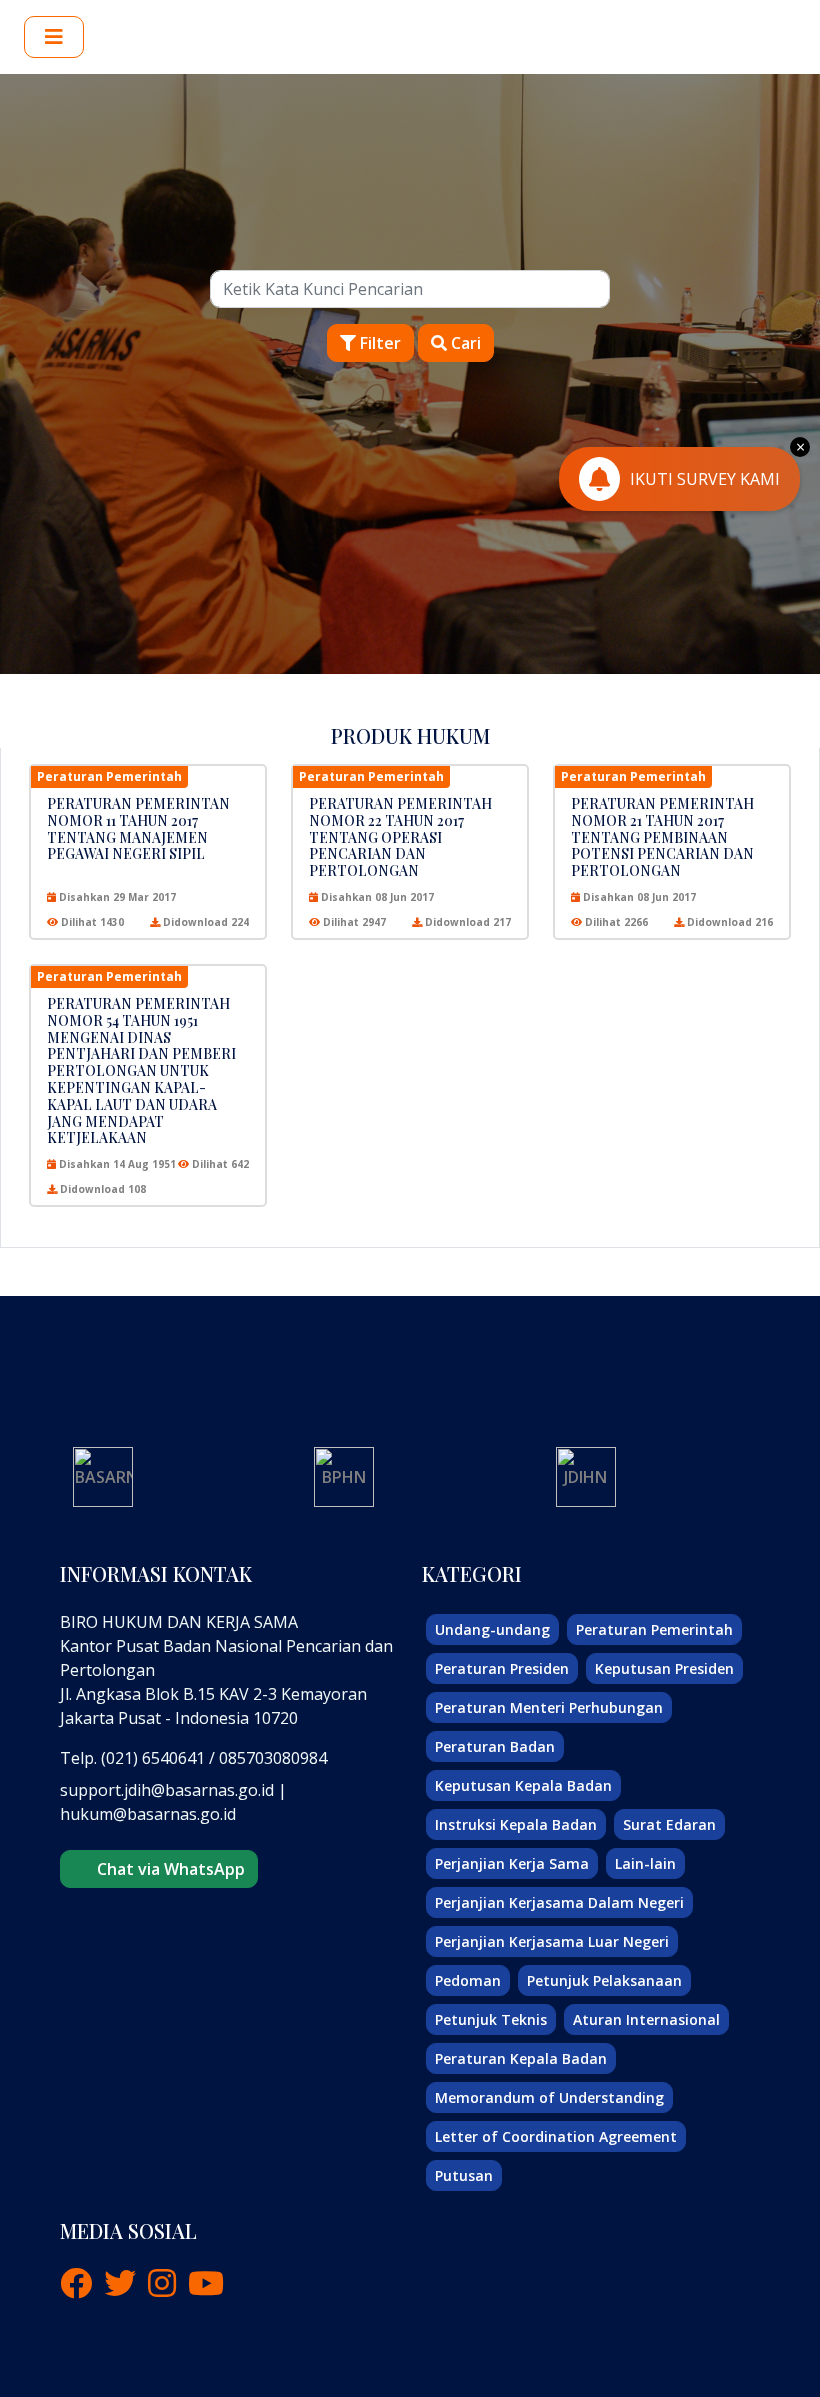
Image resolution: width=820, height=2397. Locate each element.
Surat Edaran (669, 1824)
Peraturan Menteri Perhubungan (549, 1707)
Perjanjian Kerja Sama (512, 1863)
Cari (464, 343)
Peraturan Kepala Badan (521, 2058)
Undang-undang (492, 1629)
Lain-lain (645, 1863)
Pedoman (468, 1980)
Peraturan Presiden (502, 1668)
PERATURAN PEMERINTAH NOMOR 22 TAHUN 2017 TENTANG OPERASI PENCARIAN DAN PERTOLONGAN (400, 837)
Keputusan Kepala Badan (523, 1785)
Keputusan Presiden (664, 1668)
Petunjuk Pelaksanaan (604, 1980)
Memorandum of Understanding (549, 2097)
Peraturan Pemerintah (654, 1629)
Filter (378, 343)
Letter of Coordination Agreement (556, 2136)
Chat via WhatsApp (167, 1869)
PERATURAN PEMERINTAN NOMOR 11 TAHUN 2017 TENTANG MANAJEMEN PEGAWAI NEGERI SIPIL (138, 828)
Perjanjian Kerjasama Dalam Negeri (559, 1902)
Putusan (464, 2175)
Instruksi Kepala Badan (516, 1824)
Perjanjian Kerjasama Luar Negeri (552, 1941)
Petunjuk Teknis (491, 2019)
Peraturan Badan (495, 1746)
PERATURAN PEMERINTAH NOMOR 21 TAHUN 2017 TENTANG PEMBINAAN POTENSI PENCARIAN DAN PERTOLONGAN (662, 837)
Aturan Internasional (646, 2019)
